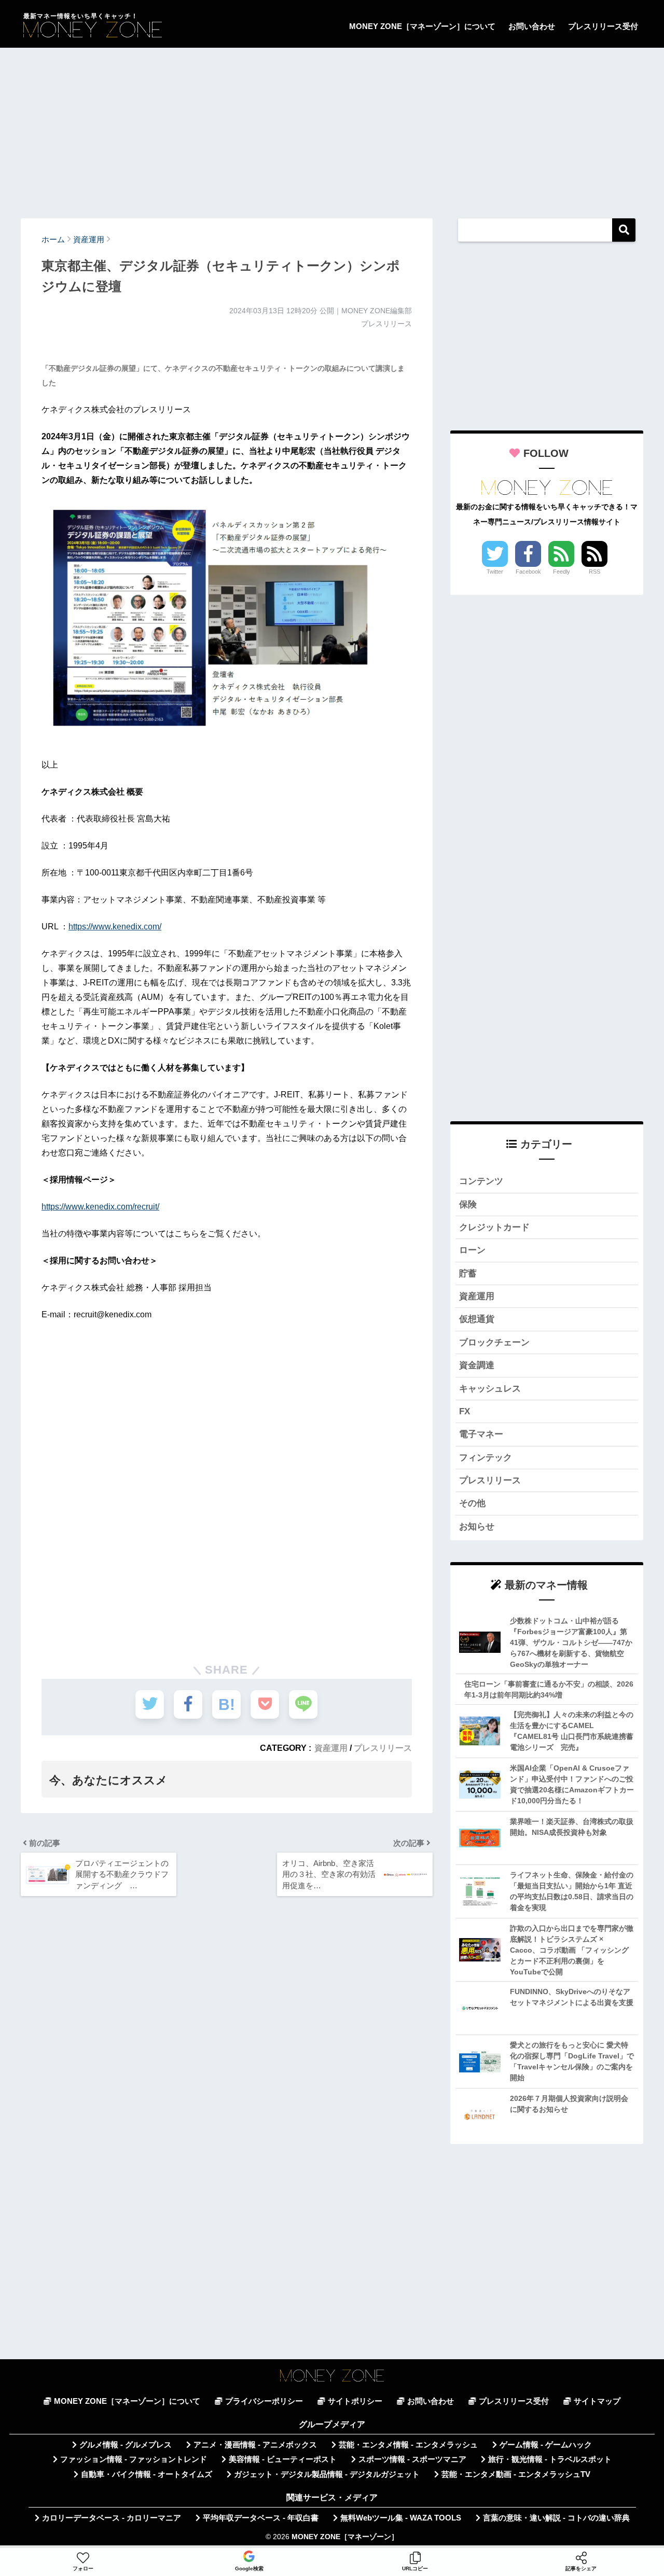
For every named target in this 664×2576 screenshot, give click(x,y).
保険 (468, 1205)
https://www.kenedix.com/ (115, 927)
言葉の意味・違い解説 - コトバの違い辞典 (556, 2518)
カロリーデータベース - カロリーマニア (112, 2518)
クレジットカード (494, 1227)
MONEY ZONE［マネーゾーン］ (345, 2537)
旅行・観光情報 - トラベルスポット (550, 2459)
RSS (594, 572)
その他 (472, 1503)
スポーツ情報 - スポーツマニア (412, 2459)
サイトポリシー (355, 2401)
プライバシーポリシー (264, 2401)
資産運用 (331, 1748)
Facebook (528, 572)
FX (465, 1411)
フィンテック (486, 1458)
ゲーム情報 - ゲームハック (546, 2445)
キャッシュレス (490, 1389)
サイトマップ (597, 2401)
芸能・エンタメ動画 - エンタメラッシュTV (516, 2474)
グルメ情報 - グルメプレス (126, 2445)
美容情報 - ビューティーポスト (283, 2459)
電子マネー (481, 1434)
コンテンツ (481, 1181)
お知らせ (477, 1527)
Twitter (495, 572)
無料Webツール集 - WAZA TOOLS (401, 2518)
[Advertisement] (332, 128)
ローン (472, 1250)
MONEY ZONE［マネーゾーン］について (422, 26)
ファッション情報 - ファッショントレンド (134, 2459)
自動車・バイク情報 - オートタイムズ (147, 2474)
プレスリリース (383, 1748)
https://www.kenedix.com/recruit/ (100, 1207)
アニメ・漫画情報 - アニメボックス (255, 2445)
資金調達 (477, 1365)
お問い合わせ (532, 26)
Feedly (562, 572)
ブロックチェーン (494, 1342)
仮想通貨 (477, 1319)
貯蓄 (468, 1273)
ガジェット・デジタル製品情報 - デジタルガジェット (327, 2474)
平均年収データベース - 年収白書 (261, 2518)
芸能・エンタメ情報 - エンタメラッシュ (408, 2445)
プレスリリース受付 (603, 26)
